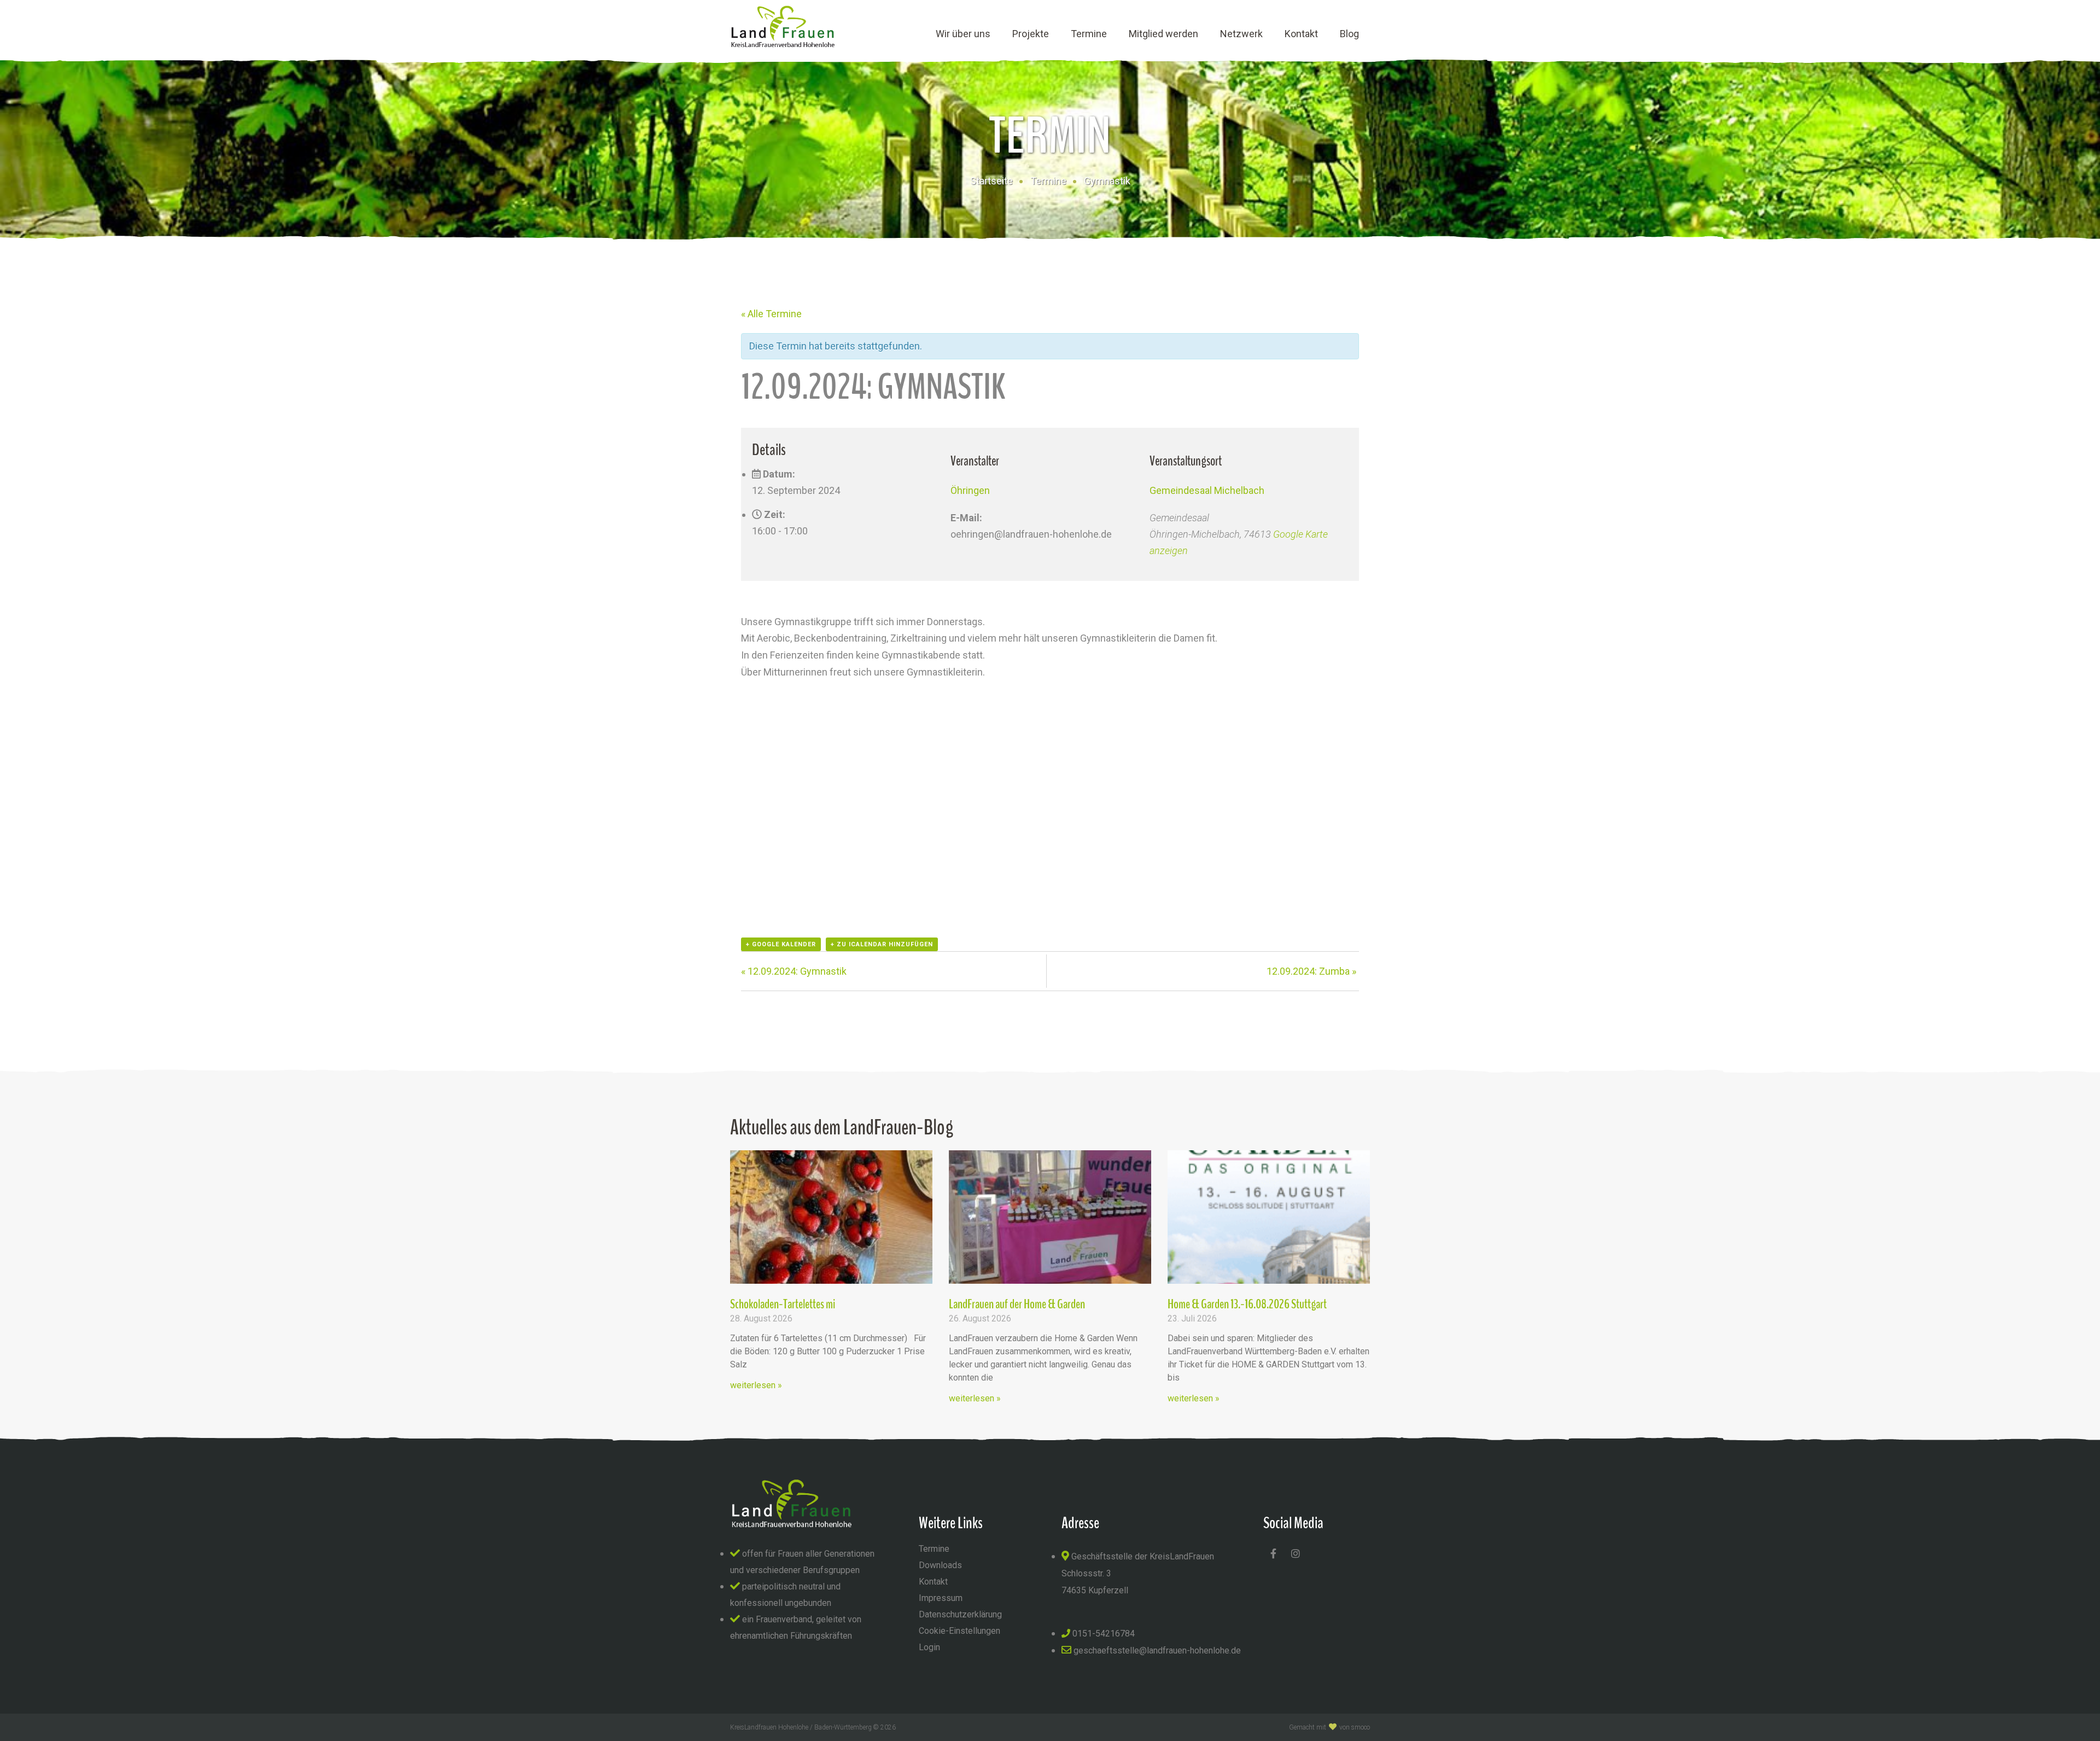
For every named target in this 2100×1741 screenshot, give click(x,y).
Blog (1349, 34)
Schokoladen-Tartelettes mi (783, 1304)
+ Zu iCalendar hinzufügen (882, 944)
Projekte (1031, 34)
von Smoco (1355, 1727)
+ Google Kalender (781, 944)
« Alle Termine (771, 314)
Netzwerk (1241, 34)
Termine (1089, 34)
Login (929, 1647)
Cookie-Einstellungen (959, 1631)
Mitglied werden (1163, 34)
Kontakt (1301, 34)
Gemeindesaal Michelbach (1207, 490)
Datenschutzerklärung (960, 1614)
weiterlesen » (756, 1385)
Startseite (991, 181)
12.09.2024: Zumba (1311, 971)
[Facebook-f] (1273, 1553)
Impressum (941, 1598)
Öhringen (970, 490)
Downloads (940, 1565)
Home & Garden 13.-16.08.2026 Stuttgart (1247, 1304)
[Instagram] (1296, 1553)
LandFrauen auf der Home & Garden (1017, 1304)
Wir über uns (963, 34)
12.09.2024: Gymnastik (794, 971)
